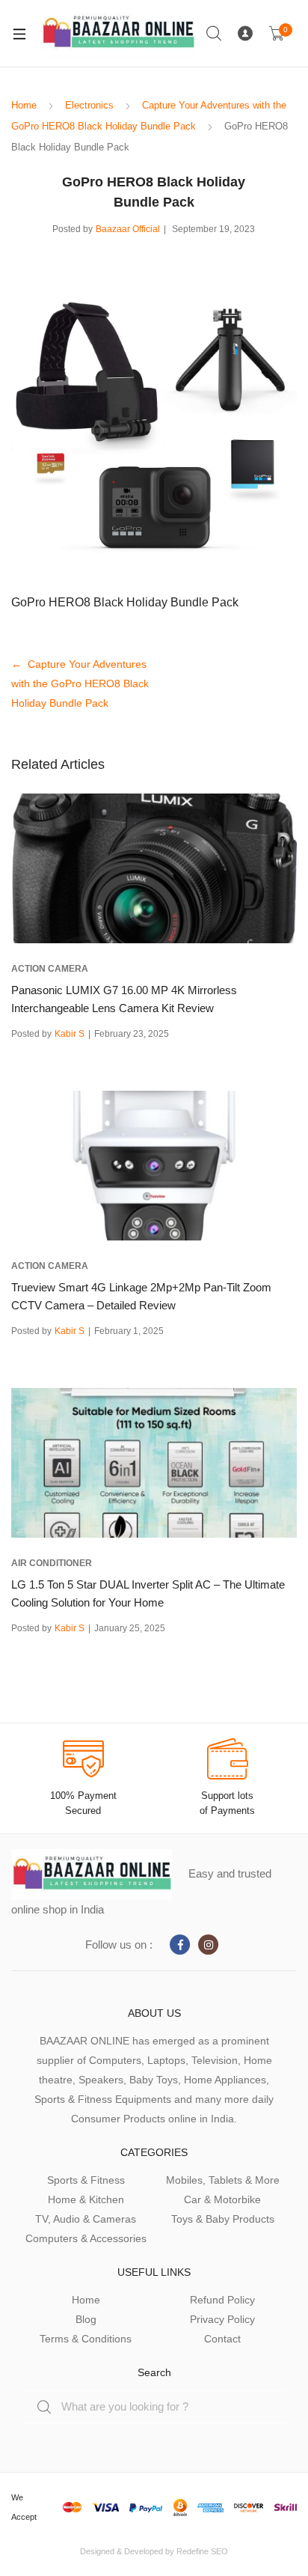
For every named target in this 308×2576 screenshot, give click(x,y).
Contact (222, 2339)
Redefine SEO (202, 2551)
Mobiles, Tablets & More (223, 2180)
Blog (86, 2319)
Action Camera (50, 969)
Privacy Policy (222, 2319)
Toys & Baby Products (223, 2219)
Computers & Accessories (86, 2238)
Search (215, 34)
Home (24, 105)
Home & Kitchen (86, 2199)
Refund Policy (222, 2300)
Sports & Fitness (86, 2180)
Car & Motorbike (222, 2199)
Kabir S (70, 1034)
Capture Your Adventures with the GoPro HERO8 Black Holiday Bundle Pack (80, 683)
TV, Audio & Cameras (86, 2219)
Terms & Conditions (86, 2339)
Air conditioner (52, 1563)
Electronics (89, 105)
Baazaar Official (128, 229)
